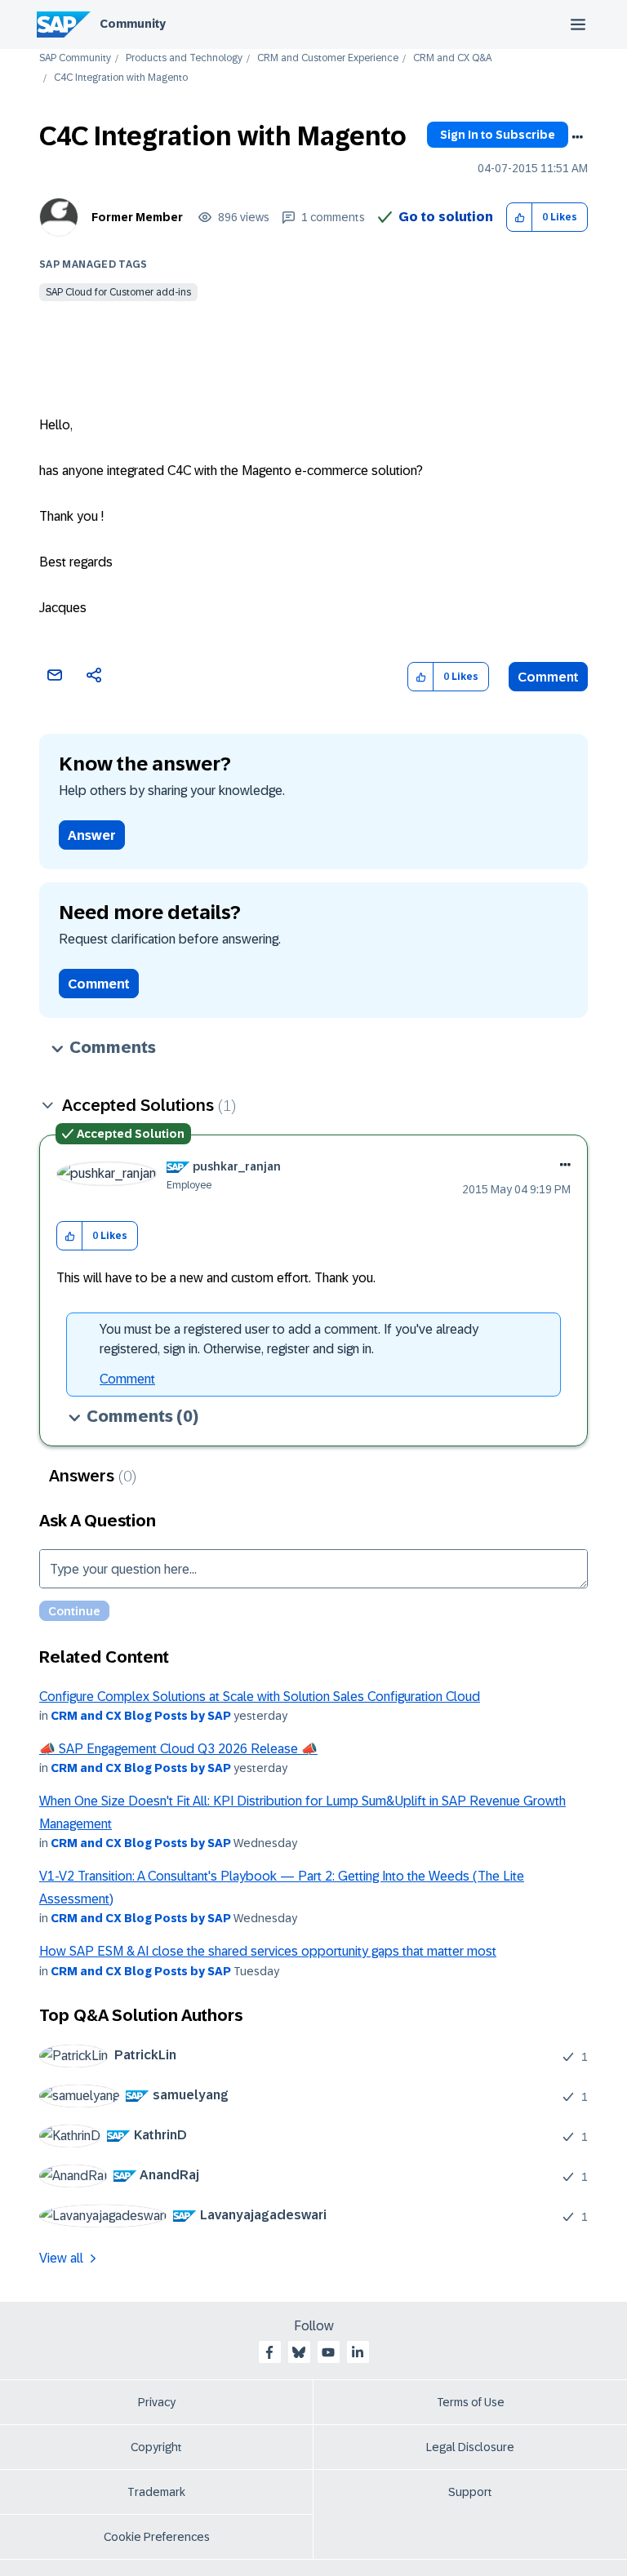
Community (133, 24)
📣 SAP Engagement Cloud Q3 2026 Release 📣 (178, 1749)
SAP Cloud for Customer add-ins (118, 292)
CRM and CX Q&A (452, 58)
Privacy (157, 2402)
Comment (548, 677)
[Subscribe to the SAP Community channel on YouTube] (328, 2352)
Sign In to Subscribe (498, 135)
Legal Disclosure (470, 2447)
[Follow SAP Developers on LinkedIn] (358, 2352)
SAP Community (75, 58)
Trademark (156, 2492)
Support (470, 2492)
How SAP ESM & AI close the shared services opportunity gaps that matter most (268, 1951)
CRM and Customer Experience (328, 58)
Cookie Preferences (157, 2537)
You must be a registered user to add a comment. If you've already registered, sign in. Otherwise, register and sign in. (289, 1339)
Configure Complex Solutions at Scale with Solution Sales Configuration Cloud (260, 1697)
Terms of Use (471, 2402)
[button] (520, 218)
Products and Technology (184, 58)
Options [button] (577, 137)
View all (61, 2258)
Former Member (137, 217)
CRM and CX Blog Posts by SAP (141, 1716)
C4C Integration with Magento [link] (121, 78)
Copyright (156, 2447)
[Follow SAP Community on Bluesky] (299, 2352)
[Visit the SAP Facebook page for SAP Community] (269, 2352)
